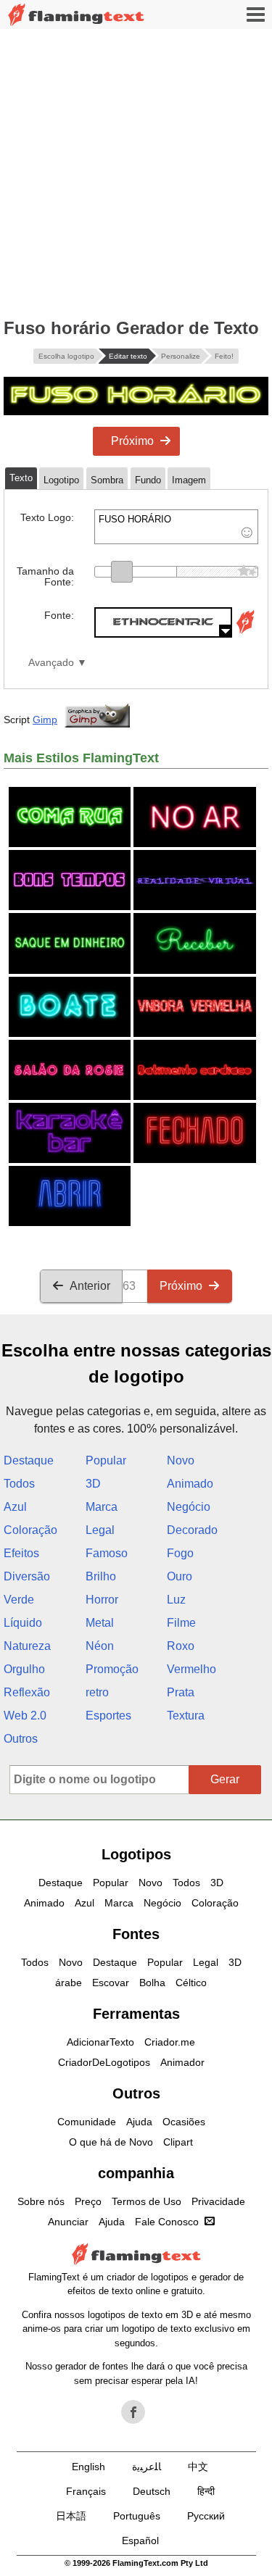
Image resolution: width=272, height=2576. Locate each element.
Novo (181, 1460)
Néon (100, 1646)
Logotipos (136, 1854)
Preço (88, 2201)
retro (97, 1692)
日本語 (71, 2516)
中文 (198, 2467)
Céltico (191, 1983)
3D (93, 1484)
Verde (19, 1600)
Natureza (27, 1646)
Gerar (225, 1779)
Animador (182, 2062)
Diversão (27, 1576)
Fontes (136, 1934)
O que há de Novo (111, 2142)
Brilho (101, 1576)
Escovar (111, 1983)
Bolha (152, 1983)
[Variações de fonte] (245, 634)
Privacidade (218, 2201)
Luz (176, 1600)
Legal (100, 1530)
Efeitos (21, 1553)
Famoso (107, 1553)
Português (137, 2516)
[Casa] (76, 15)
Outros (21, 1739)
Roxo (181, 1646)
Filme (181, 1623)
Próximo (132, 441)
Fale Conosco (167, 2222)
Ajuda (139, 2122)
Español (140, 2540)
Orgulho (24, 1669)
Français (86, 2491)
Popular (106, 1460)
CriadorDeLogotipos (104, 2062)
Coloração (30, 1530)
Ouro (180, 1576)
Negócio (189, 1507)
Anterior (90, 1286)
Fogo (180, 1553)
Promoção (112, 1669)
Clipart (178, 2142)
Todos (19, 1484)
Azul (15, 1507)
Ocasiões (184, 2122)
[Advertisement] (136, 172)
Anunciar (68, 2222)
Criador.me (170, 2042)
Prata (181, 1692)
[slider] (122, 572)
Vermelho (191, 1669)
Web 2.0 (25, 1716)
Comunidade (87, 2122)
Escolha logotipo (66, 356)
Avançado (51, 663)
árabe (69, 1983)
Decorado (192, 1530)
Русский (206, 2516)
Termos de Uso (147, 2201)
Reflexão (27, 1692)
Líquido (23, 1623)
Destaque (29, 1460)
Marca (102, 1507)
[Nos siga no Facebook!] (133, 2412)
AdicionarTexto (100, 2042)
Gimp (45, 720)
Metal (100, 1623)
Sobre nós (41, 2201)
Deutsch (152, 2491)
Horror (102, 1600)
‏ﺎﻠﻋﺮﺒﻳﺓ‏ (147, 2467)
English (88, 2467)
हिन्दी (206, 2491)
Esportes (108, 1716)
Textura (186, 1716)
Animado (190, 1484)
